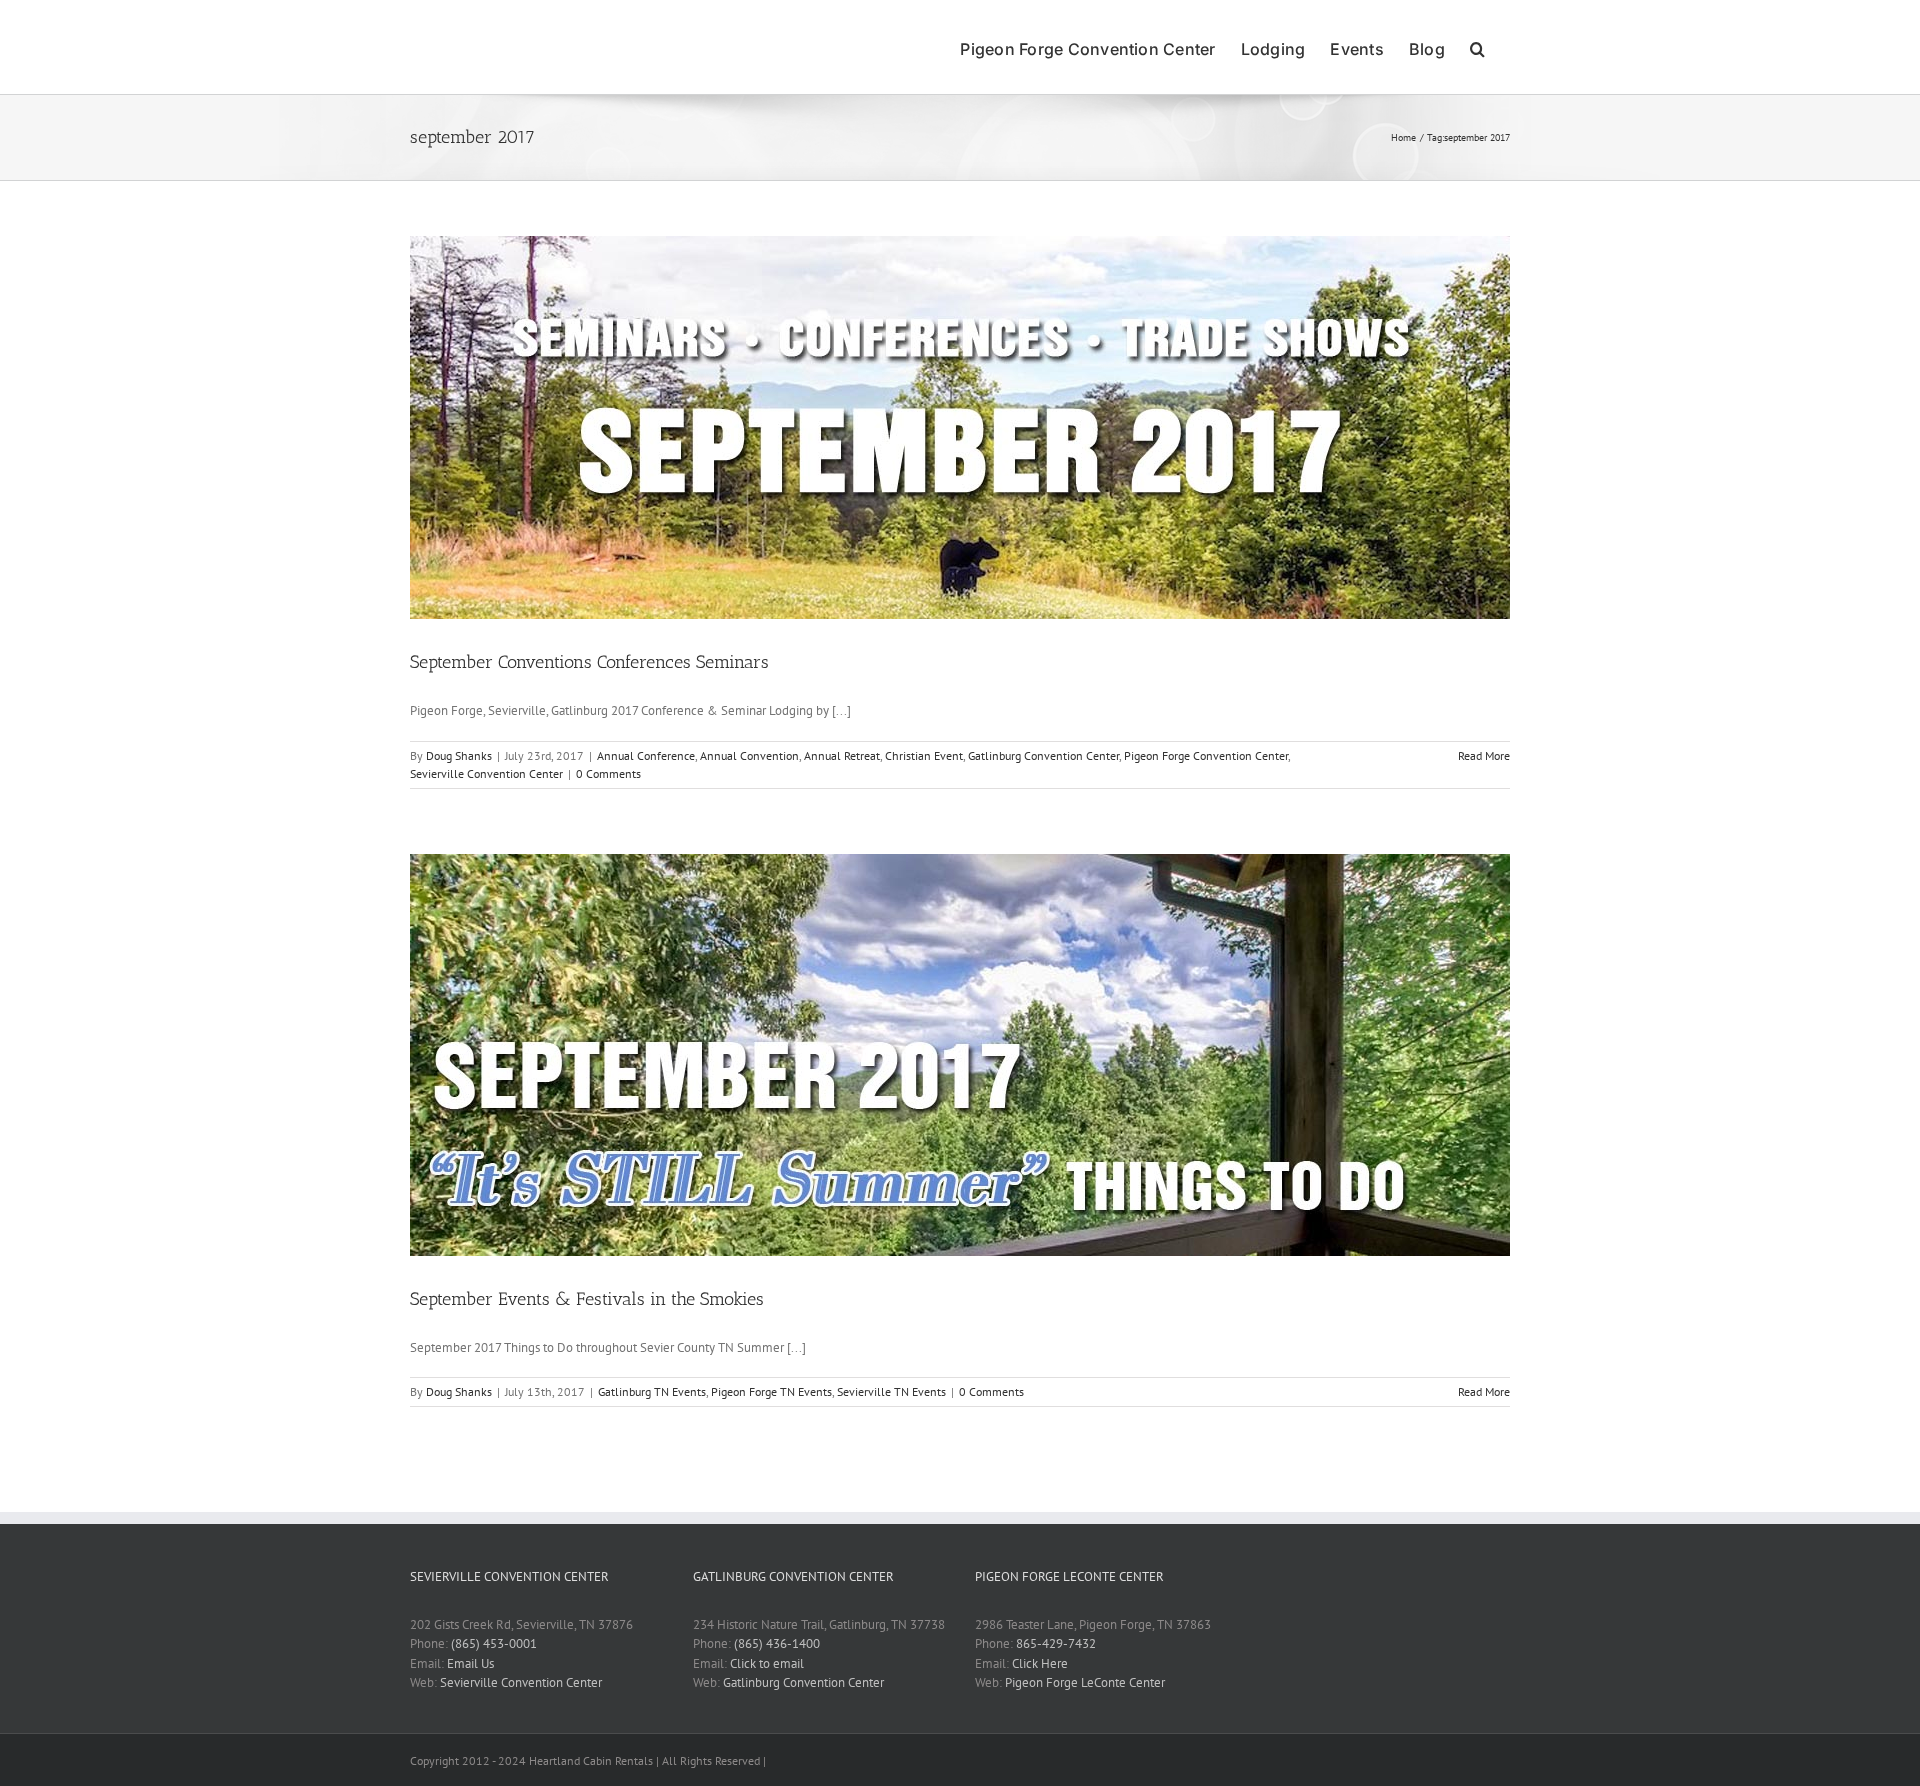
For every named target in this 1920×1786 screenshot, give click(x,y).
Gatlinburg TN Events (652, 1391)
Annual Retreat (842, 755)
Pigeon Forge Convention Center (1206, 755)
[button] (1477, 47)
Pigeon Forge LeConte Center (1085, 1682)
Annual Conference (646, 755)
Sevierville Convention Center (486, 773)
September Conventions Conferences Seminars (589, 662)
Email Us (470, 1663)
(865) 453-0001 (494, 1643)
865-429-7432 (1056, 1643)
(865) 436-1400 (777, 1643)
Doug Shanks (459, 755)
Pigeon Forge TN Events (771, 1391)
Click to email (767, 1663)
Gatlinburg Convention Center (1043, 755)
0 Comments (608, 773)
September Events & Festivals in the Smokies (587, 1299)
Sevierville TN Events (891, 1391)
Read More (1484, 755)
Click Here (1040, 1663)
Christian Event (924, 755)
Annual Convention (749, 755)
